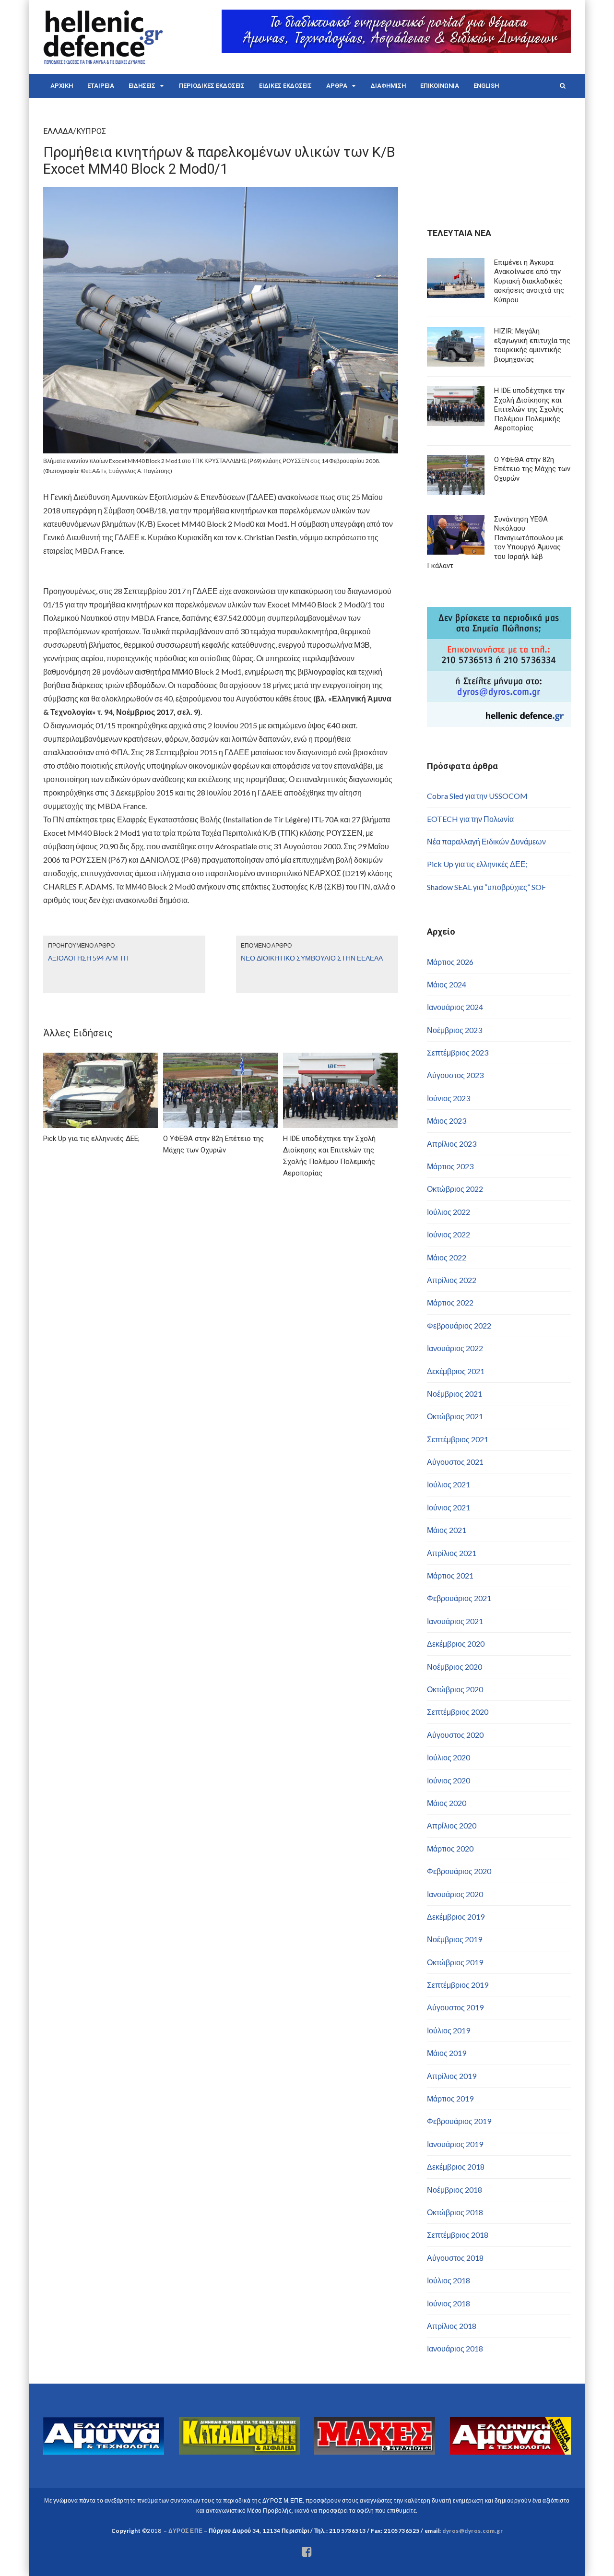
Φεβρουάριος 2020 (459, 1871)
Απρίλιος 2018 (452, 2326)
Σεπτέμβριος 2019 (458, 1985)
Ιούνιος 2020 (449, 1780)
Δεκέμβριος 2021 (456, 1371)
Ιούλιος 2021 (449, 1484)
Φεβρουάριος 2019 (459, 2121)
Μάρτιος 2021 (450, 1575)
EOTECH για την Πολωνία (470, 819)
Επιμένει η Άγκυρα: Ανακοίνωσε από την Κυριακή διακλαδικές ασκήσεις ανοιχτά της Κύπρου (529, 281)
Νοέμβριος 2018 (455, 2190)
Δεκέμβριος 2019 (456, 1917)
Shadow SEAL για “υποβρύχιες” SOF (486, 887)
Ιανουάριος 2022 (455, 1348)
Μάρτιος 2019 (450, 2098)
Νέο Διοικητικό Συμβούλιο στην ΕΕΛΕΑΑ (312, 958)
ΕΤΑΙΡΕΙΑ (101, 86)
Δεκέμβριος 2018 (456, 2166)
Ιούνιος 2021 (449, 1507)
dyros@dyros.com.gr (472, 2531)
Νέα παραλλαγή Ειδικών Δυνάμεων (486, 841)
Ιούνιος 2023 (449, 1098)
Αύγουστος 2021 (455, 1462)
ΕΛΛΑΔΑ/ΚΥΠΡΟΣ (75, 131)
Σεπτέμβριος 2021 (458, 1439)
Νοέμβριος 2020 (455, 1667)
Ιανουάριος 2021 (455, 1621)
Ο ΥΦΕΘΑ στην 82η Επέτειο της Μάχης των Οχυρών (532, 469)
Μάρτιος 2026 (450, 962)
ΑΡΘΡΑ (337, 86)
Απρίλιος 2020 (452, 1825)
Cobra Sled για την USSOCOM (477, 796)
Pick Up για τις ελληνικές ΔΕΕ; (477, 864)
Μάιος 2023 (447, 1121)
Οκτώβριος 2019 (455, 1962)
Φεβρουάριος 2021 (459, 1598)
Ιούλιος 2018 (449, 2280)
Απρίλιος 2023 (452, 1144)
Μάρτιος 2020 (450, 1848)
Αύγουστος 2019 (455, 2007)
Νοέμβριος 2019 (455, 1939)
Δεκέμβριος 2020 (456, 1644)
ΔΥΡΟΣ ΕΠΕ (185, 2531)
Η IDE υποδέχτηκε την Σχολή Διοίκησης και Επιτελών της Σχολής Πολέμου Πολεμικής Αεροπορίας (529, 409)
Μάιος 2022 (447, 1257)
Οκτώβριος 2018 (455, 2212)
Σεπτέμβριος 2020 (458, 1712)
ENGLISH (486, 86)
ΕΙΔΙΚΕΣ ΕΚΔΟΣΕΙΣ (285, 86)
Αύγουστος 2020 (455, 1735)
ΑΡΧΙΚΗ (62, 86)
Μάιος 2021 (447, 1530)
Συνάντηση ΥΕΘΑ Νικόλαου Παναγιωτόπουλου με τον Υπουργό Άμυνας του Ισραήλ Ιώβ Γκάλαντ (495, 543)
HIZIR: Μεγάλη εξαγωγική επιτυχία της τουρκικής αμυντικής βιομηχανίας (532, 345)
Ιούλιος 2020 (449, 1757)
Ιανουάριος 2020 (455, 1894)
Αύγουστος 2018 (455, 2258)
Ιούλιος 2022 (449, 1212)
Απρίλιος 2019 (452, 2076)
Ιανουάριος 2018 (455, 2348)
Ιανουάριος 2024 (455, 1007)
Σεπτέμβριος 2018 (458, 2235)
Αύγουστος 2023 (455, 1075)
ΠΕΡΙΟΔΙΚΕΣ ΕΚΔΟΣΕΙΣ (212, 86)
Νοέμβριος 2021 (455, 1394)
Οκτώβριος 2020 (455, 1689)
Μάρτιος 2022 (450, 1302)
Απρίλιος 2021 (452, 1553)
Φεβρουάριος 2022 (459, 1325)
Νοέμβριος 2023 (455, 1030)
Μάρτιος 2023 (450, 1166)
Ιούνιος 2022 (449, 1234)
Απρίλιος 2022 (452, 1280)
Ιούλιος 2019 (449, 2030)
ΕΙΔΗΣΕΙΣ (142, 86)
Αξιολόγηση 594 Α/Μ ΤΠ (88, 958)
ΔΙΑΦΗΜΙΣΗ (388, 86)
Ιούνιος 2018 (449, 2303)
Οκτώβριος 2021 (455, 1416)
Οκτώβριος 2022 (455, 1189)
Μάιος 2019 (447, 2053)
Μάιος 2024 (447, 984)
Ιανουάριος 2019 (455, 2144)
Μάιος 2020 (447, 1803)
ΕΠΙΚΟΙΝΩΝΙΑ (440, 86)
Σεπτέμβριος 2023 (458, 1052)
